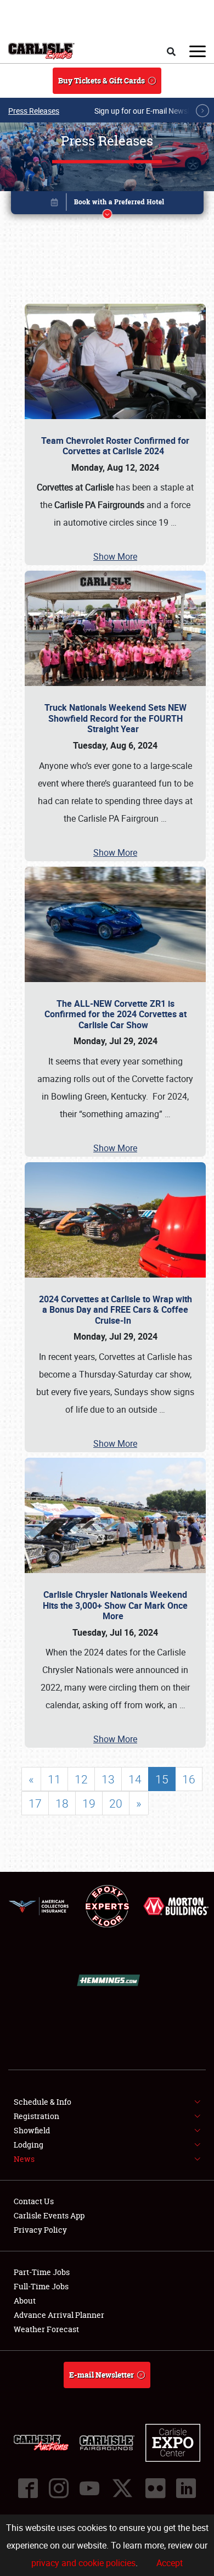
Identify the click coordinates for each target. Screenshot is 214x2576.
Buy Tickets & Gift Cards (102, 80)
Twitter (122, 2488)
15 (162, 1779)
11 (54, 1779)
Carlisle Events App (49, 2215)
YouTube (89, 2488)
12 (81, 1779)
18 (62, 1803)
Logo (41, 51)
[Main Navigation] (198, 51)
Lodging (29, 2145)
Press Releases (34, 111)
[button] (107, 205)
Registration (36, 2116)
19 (89, 1803)
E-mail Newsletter (102, 2375)
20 (116, 1803)
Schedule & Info (43, 2102)
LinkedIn (186, 2488)
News (24, 2159)
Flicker (155, 2488)
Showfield (32, 2130)
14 (135, 1779)
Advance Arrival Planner (59, 2315)
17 (35, 1803)
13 (108, 1779)
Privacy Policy (40, 2230)
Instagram (59, 2488)
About (25, 2301)
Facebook (28, 2488)
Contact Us (34, 2201)
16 (189, 1779)
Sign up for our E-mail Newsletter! (151, 111)
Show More (115, 556)
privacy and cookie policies (83, 2563)
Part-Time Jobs (42, 2272)
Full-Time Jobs (41, 2286)
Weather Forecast (46, 2329)
